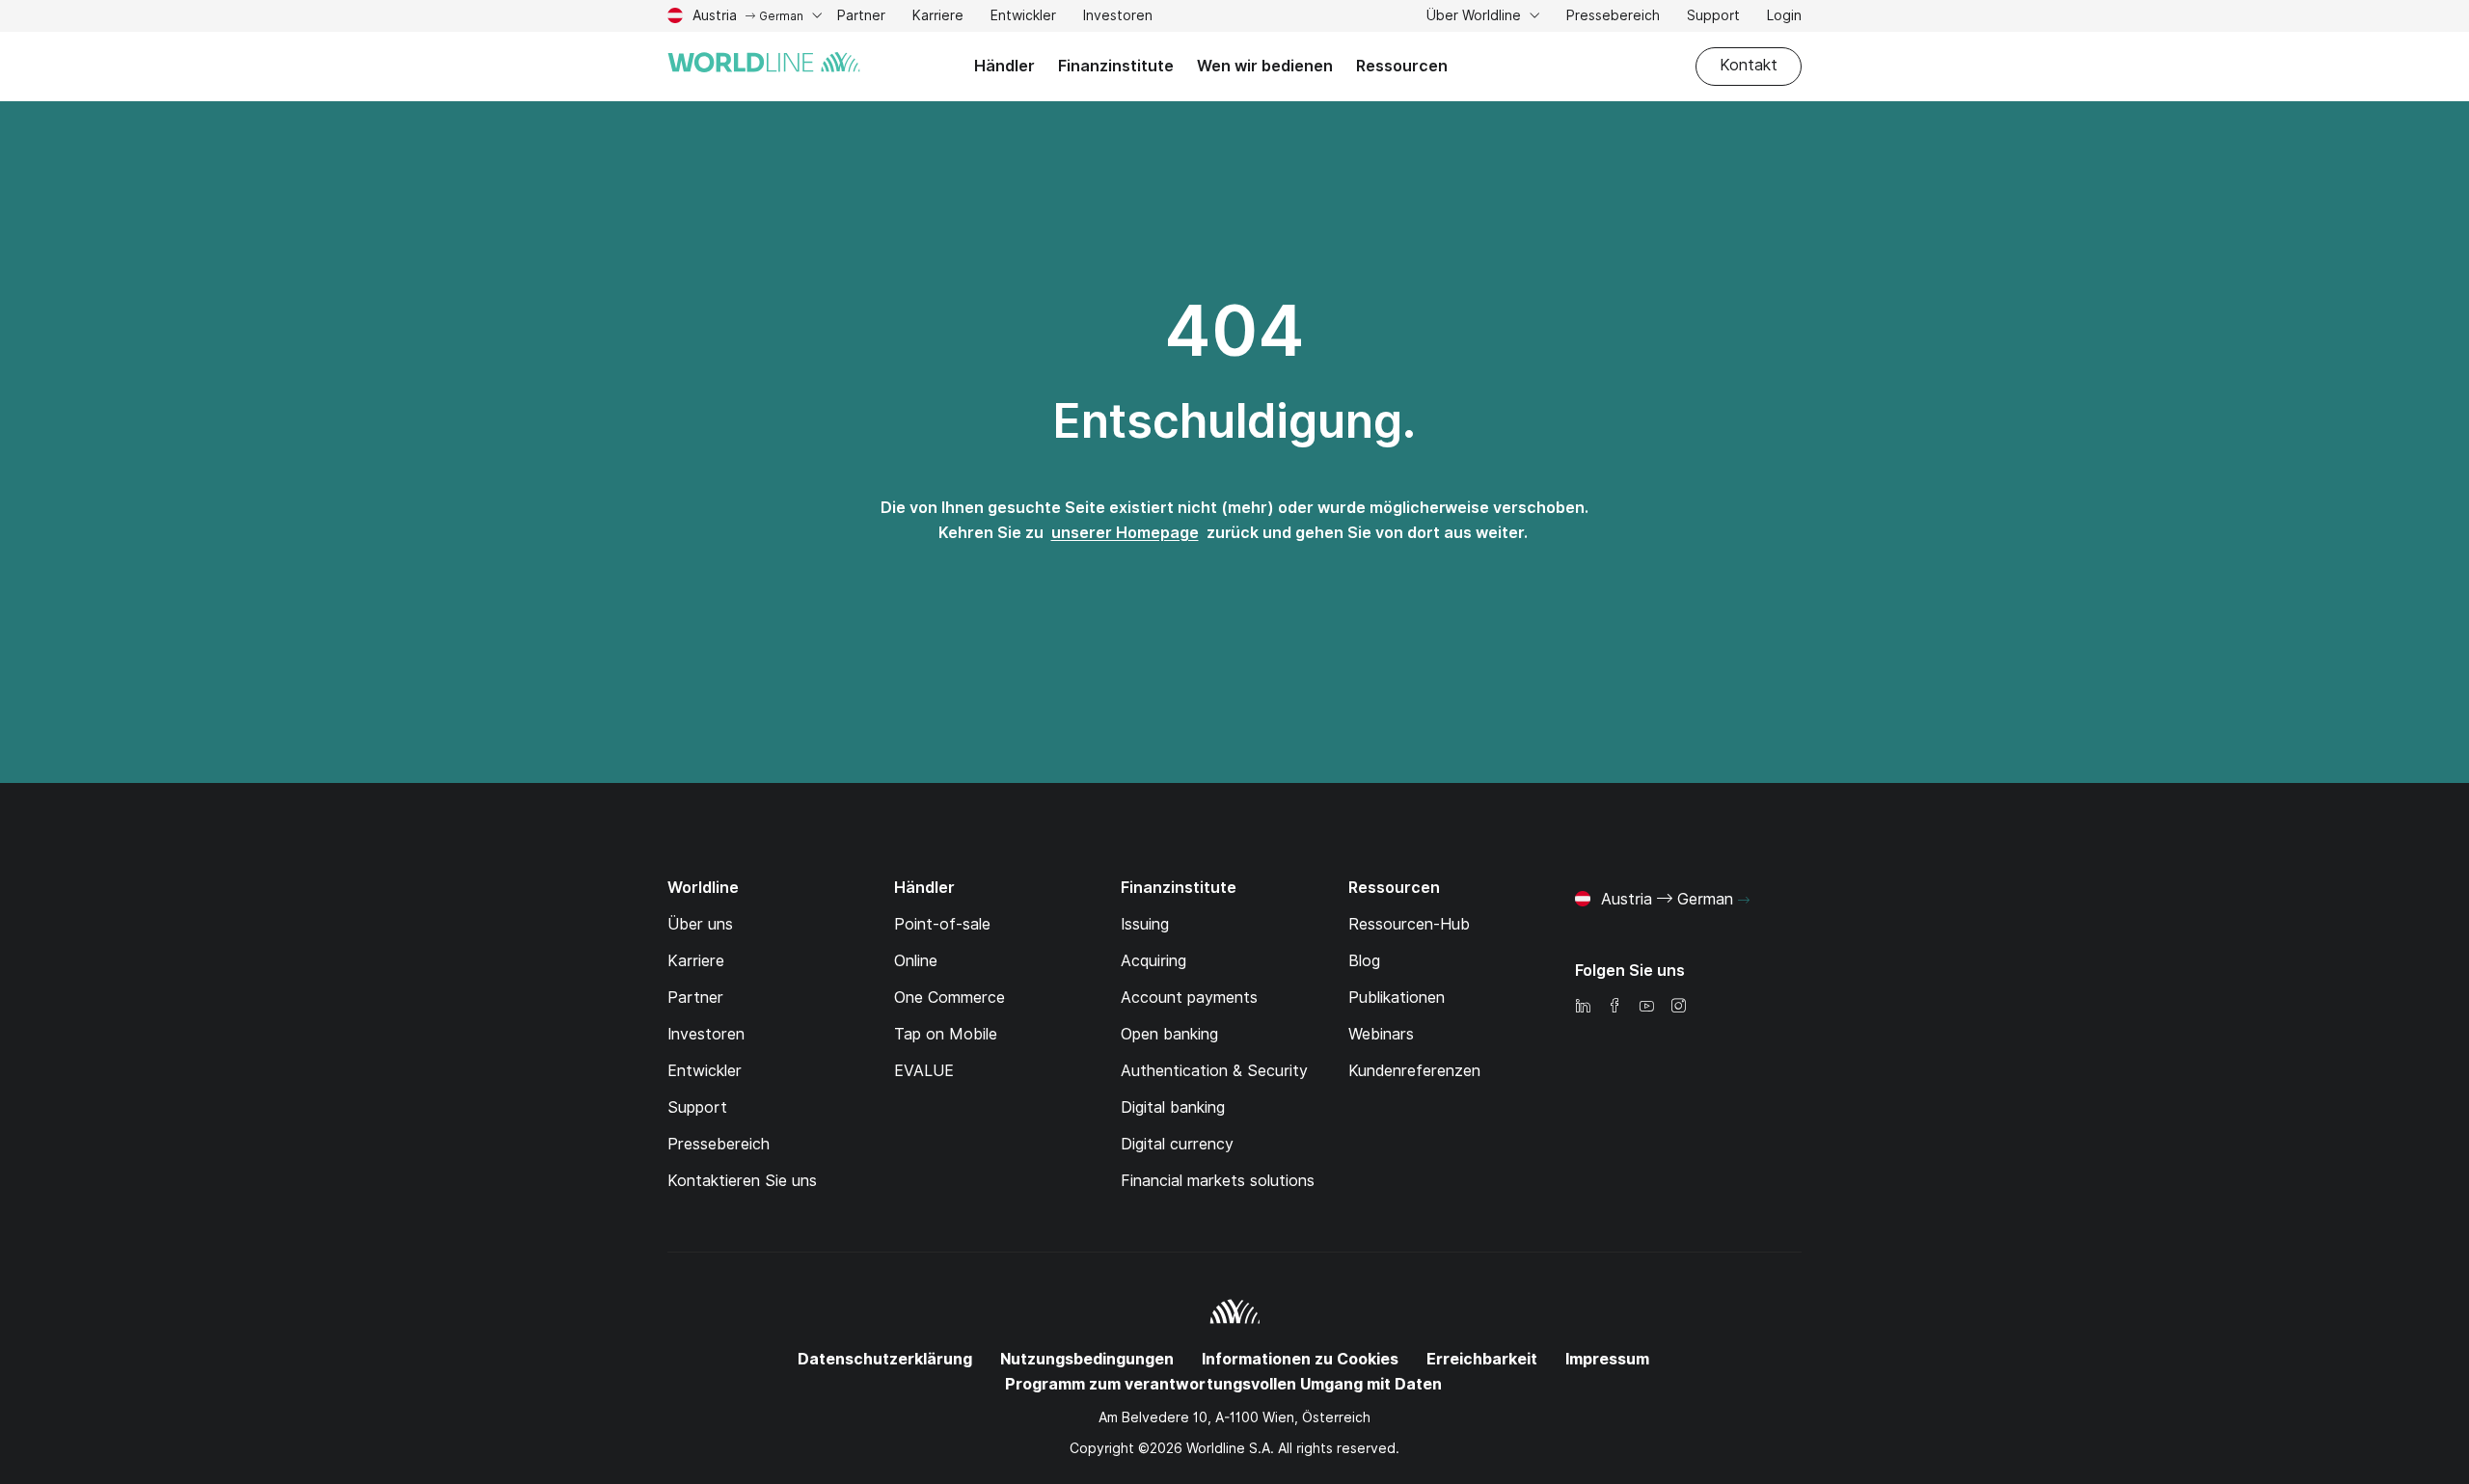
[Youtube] (1646, 1007)
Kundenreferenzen (1414, 1071)
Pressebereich (1613, 15)
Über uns (700, 924)
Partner (861, 18)
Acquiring (1153, 961)
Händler (1004, 66)
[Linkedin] (1583, 1007)
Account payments (1189, 998)
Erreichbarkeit (1482, 1359)
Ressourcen (1402, 66)
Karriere (938, 18)
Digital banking (1173, 1107)
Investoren (1118, 18)
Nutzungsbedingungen (1087, 1359)
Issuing (1145, 924)
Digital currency (1177, 1144)
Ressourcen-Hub (1409, 924)
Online (916, 961)
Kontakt (1749, 65)
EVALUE (924, 1071)
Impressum (1607, 1359)
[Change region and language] (1744, 901)
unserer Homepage (1125, 533)
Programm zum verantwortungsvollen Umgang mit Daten (1223, 1384)
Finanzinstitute (1116, 66)
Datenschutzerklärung (885, 1359)
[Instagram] (1678, 1007)
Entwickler (1023, 18)
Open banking (1169, 1034)
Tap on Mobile (946, 1034)
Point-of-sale (942, 924)
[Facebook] (1614, 1007)
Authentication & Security (1214, 1071)
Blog (1364, 961)
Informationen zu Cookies (1300, 1359)
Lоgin (1784, 15)
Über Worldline (1476, 15)
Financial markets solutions (1218, 1181)
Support (1713, 18)
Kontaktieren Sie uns (742, 1181)
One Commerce (950, 998)
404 (1234, 331)
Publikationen (1397, 998)
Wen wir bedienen (1265, 66)
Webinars (1381, 1034)
